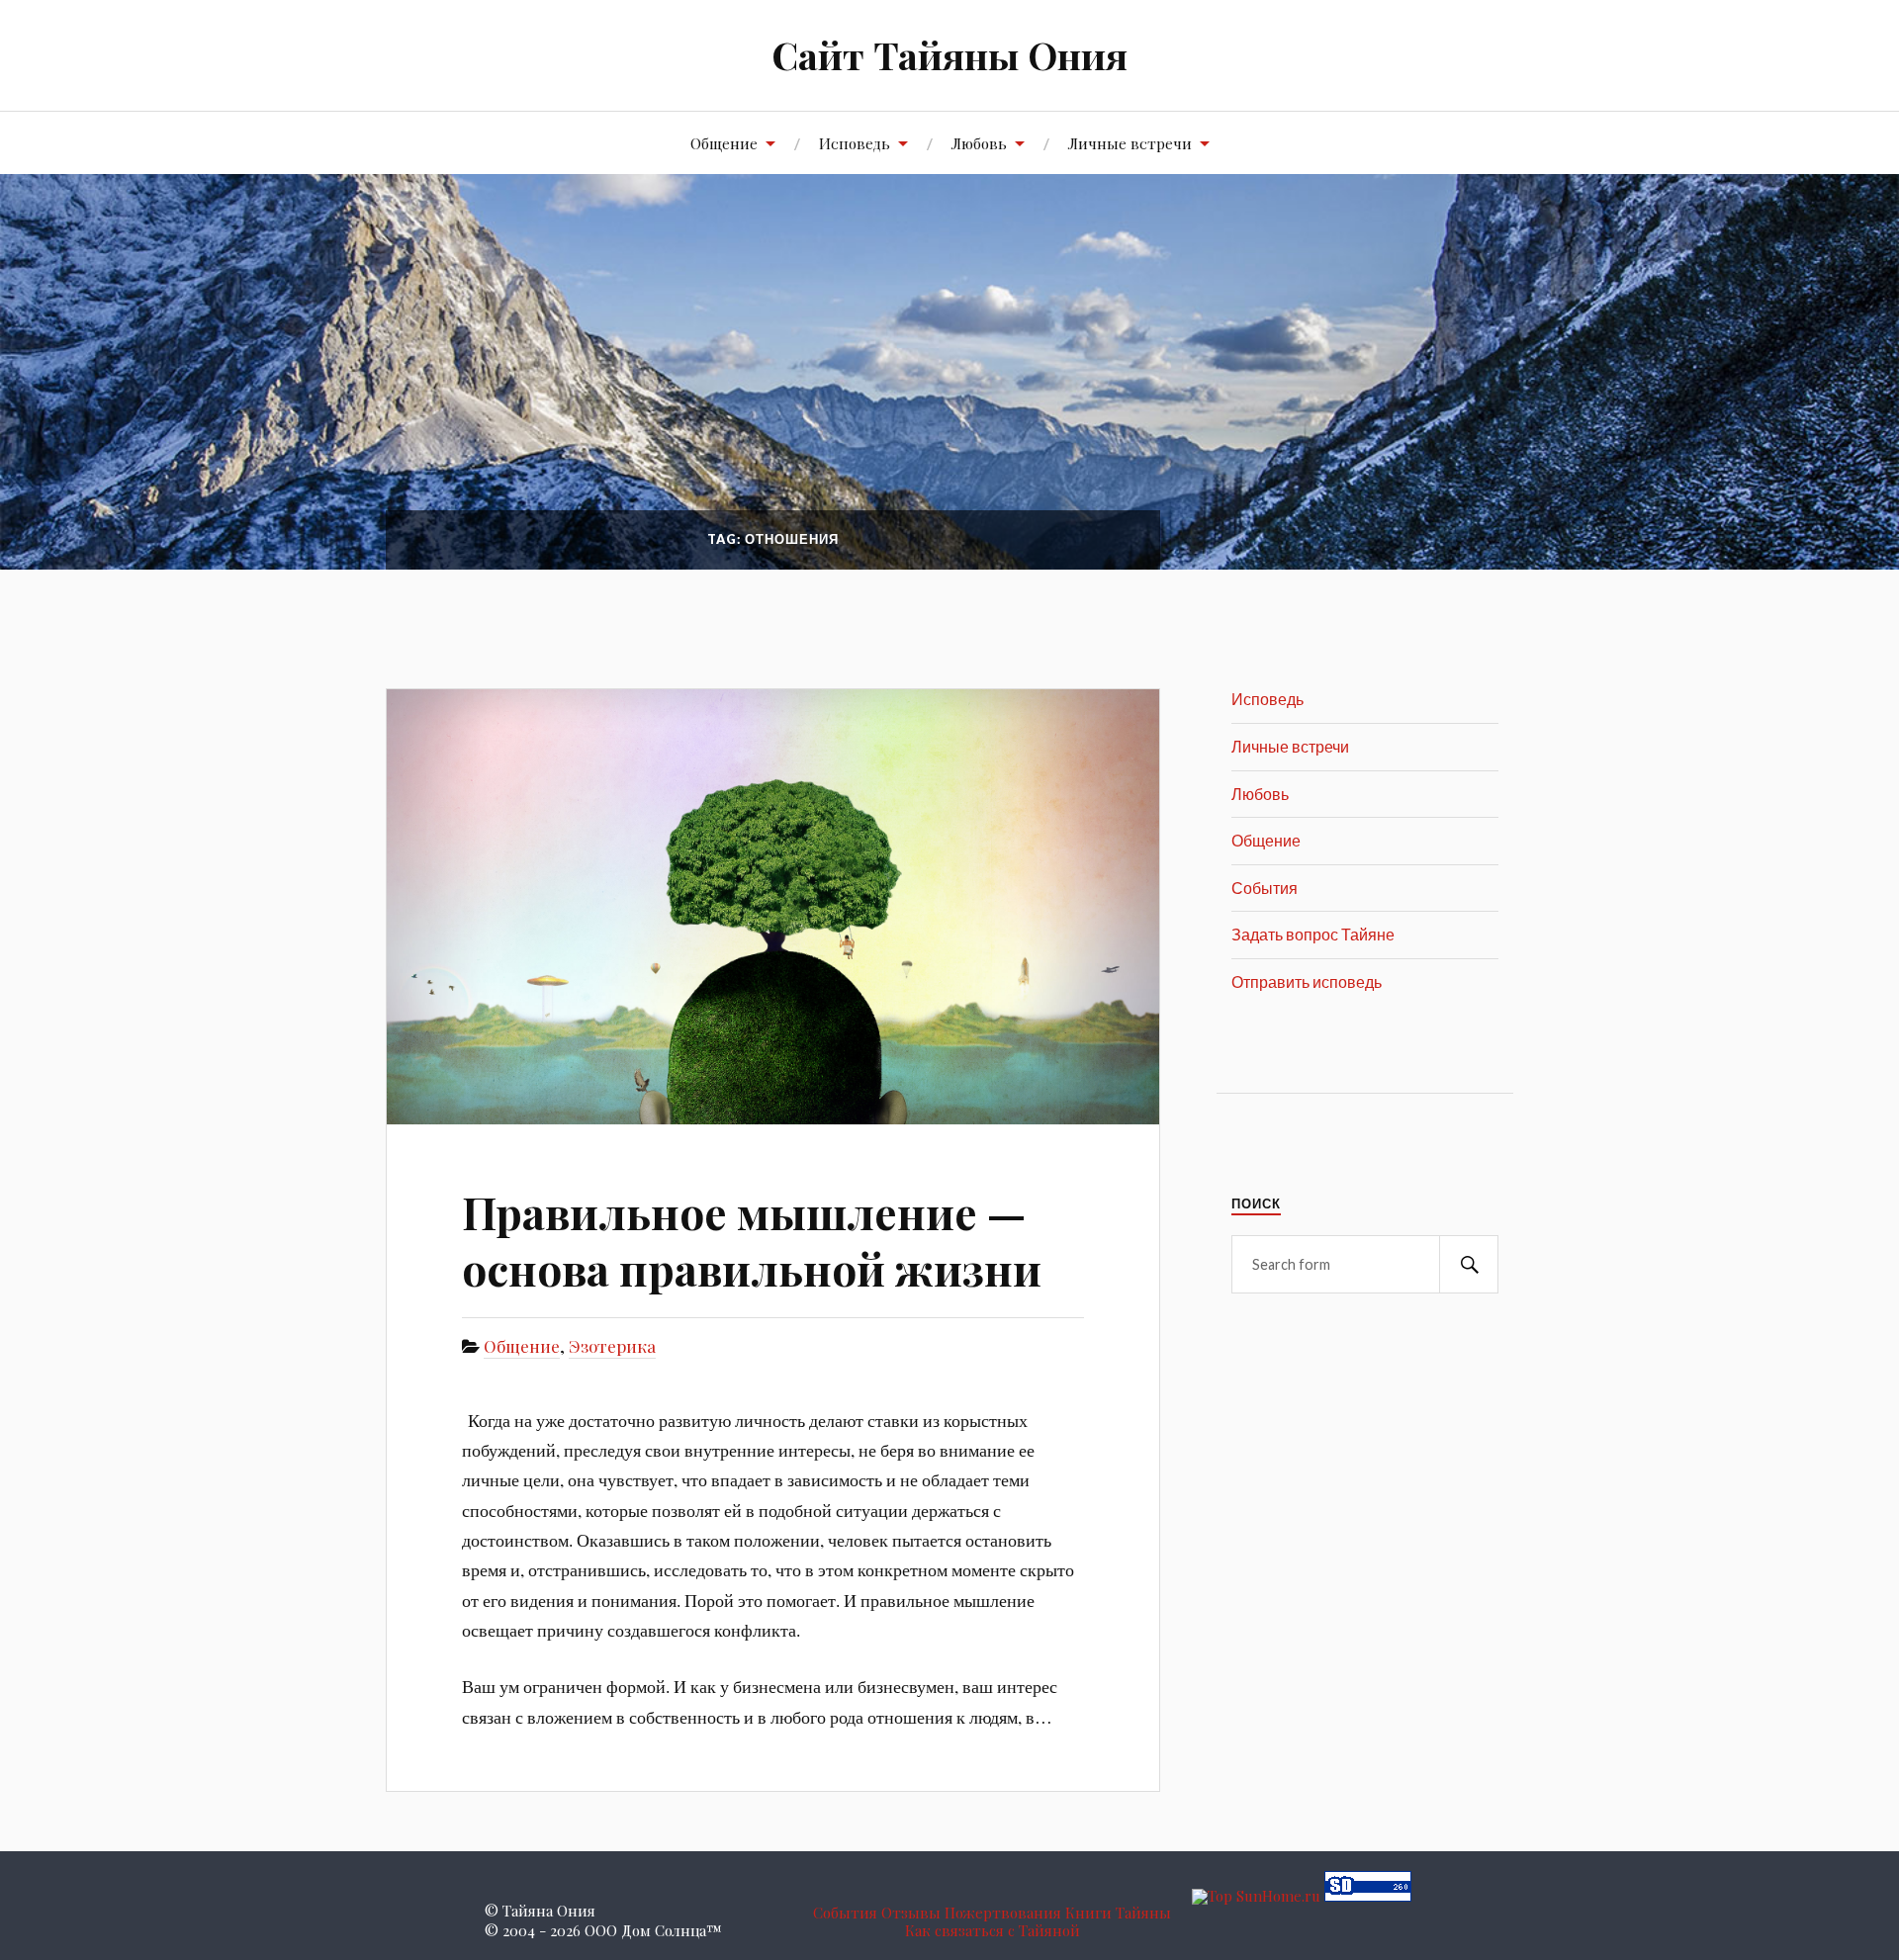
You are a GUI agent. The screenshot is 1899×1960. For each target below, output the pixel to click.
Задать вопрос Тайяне (1313, 934)
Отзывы (911, 1913)
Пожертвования (1003, 1913)
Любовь (979, 143)
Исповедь (855, 143)
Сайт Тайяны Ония (949, 55)
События (1265, 888)
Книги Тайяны (1118, 1913)
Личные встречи (1130, 143)
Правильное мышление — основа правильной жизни (752, 1240)
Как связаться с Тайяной (993, 1930)
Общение (724, 143)
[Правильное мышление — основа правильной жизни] (773, 906)
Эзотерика (612, 1346)
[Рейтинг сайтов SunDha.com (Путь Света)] (1368, 1896)
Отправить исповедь (1307, 981)
